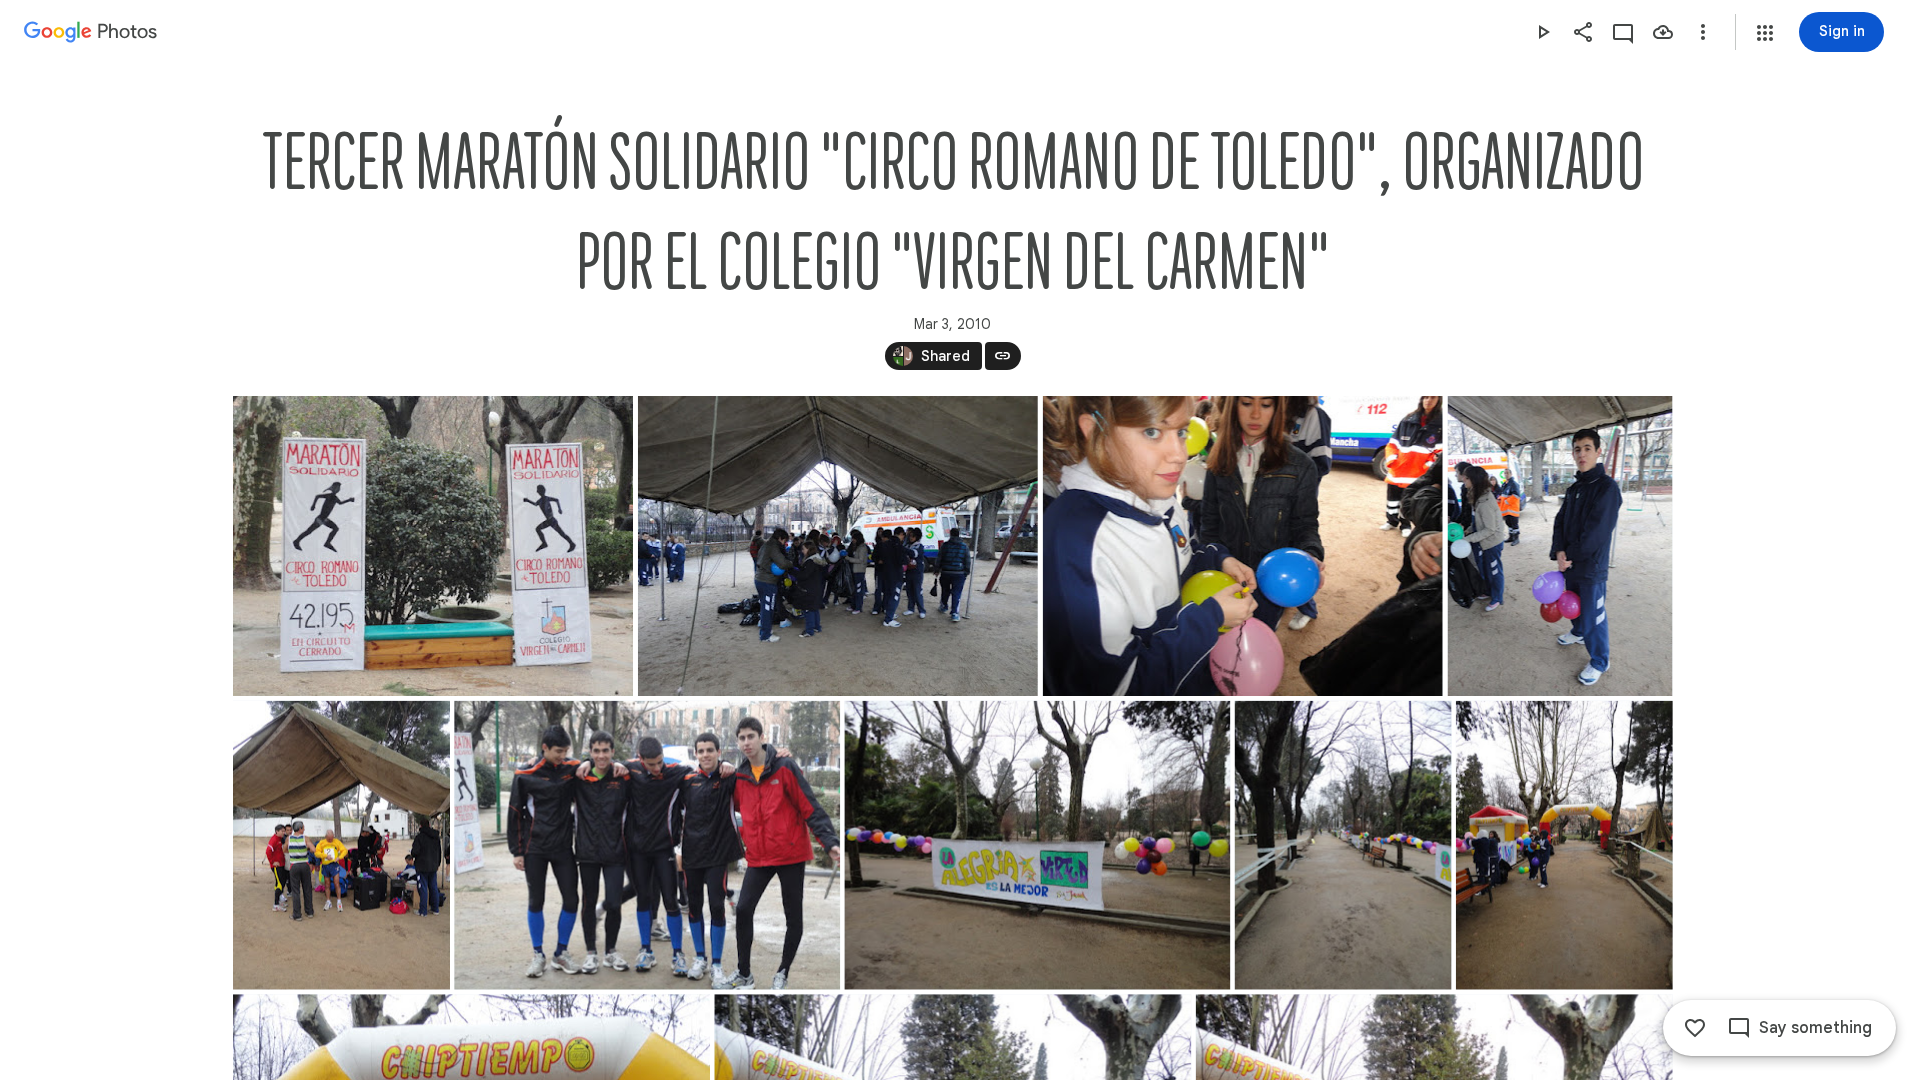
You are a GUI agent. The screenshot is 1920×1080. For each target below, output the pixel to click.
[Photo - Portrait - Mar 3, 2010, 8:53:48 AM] (1563, 845)
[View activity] (1623, 32)
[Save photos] (1663, 32)
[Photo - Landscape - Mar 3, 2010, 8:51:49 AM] (433, 546)
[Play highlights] (1543, 32)
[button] (1765, 33)
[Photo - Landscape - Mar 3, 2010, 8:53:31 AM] (1037, 845)
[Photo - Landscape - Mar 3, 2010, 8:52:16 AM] (647, 845)
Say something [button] (1815, 1028)
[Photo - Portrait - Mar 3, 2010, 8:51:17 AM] (341, 845)
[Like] (1695, 1028)
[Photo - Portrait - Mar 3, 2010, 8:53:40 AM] (1342, 845)
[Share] (1583, 32)
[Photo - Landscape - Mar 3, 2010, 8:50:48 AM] (1242, 546)
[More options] (1703, 32)
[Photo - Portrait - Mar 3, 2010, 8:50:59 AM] (1559, 546)
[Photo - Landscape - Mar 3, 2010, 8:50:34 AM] (837, 546)
